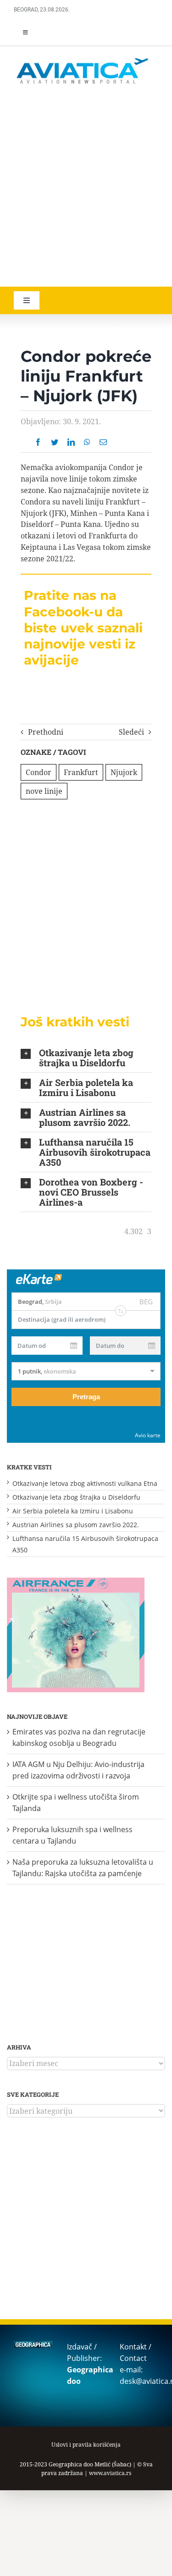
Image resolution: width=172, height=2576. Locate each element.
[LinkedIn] (71, 442)
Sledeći (131, 732)
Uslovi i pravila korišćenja (86, 2445)
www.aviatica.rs (110, 2473)
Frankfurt (81, 772)
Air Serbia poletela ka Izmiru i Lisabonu (73, 1511)
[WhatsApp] (87, 442)
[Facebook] (38, 442)
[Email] (103, 442)
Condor (39, 772)
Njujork (124, 772)
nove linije (44, 791)
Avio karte (148, 1435)
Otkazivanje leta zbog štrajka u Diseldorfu (76, 1497)
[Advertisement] (86, 187)
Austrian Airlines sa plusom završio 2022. (76, 1525)
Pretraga (86, 1397)
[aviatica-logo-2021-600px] (83, 59)
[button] (86, 1058)
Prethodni (46, 732)
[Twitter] (55, 442)
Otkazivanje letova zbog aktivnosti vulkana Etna (85, 1483)
